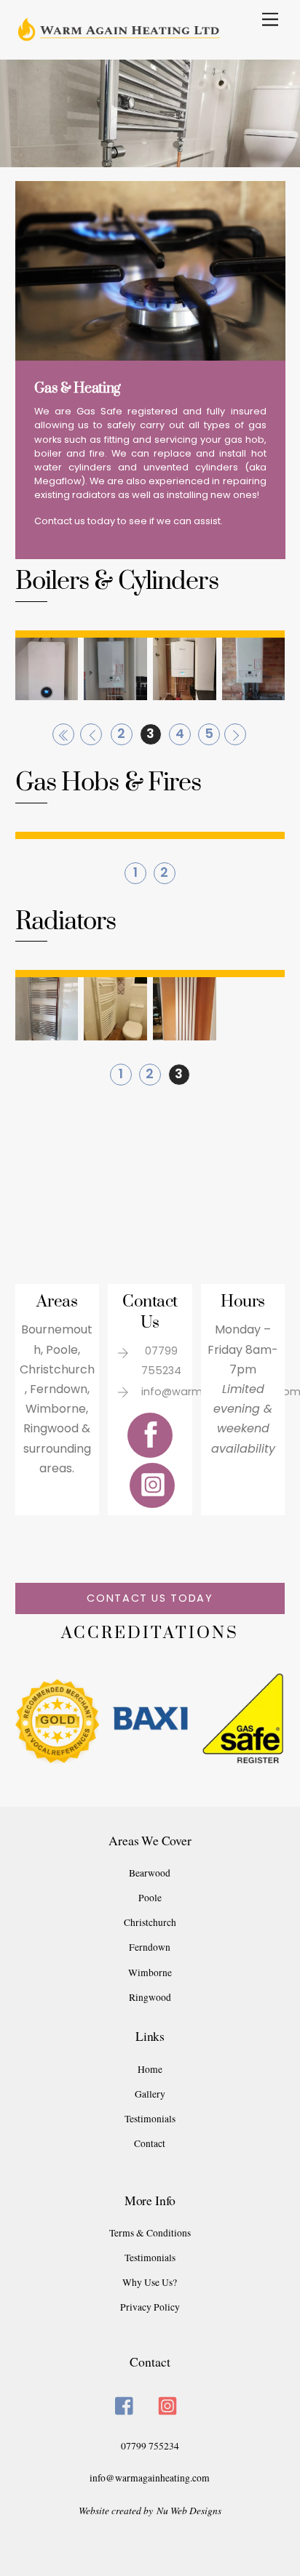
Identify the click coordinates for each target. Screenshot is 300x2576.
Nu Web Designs (189, 2510)
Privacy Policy (150, 2307)
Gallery (150, 2094)
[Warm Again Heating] (147, 83)
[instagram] (170, 2403)
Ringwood (150, 1997)
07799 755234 (150, 2446)
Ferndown (150, 1947)
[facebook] (128, 2403)
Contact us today (150, 1598)
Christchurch (150, 1922)
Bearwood (150, 1873)
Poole (150, 1898)
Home (150, 2069)
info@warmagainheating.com (150, 2478)
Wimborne (150, 1973)
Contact (150, 2143)
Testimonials (150, 2119)
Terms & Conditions (150, 2233)
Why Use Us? (150, 2282)
